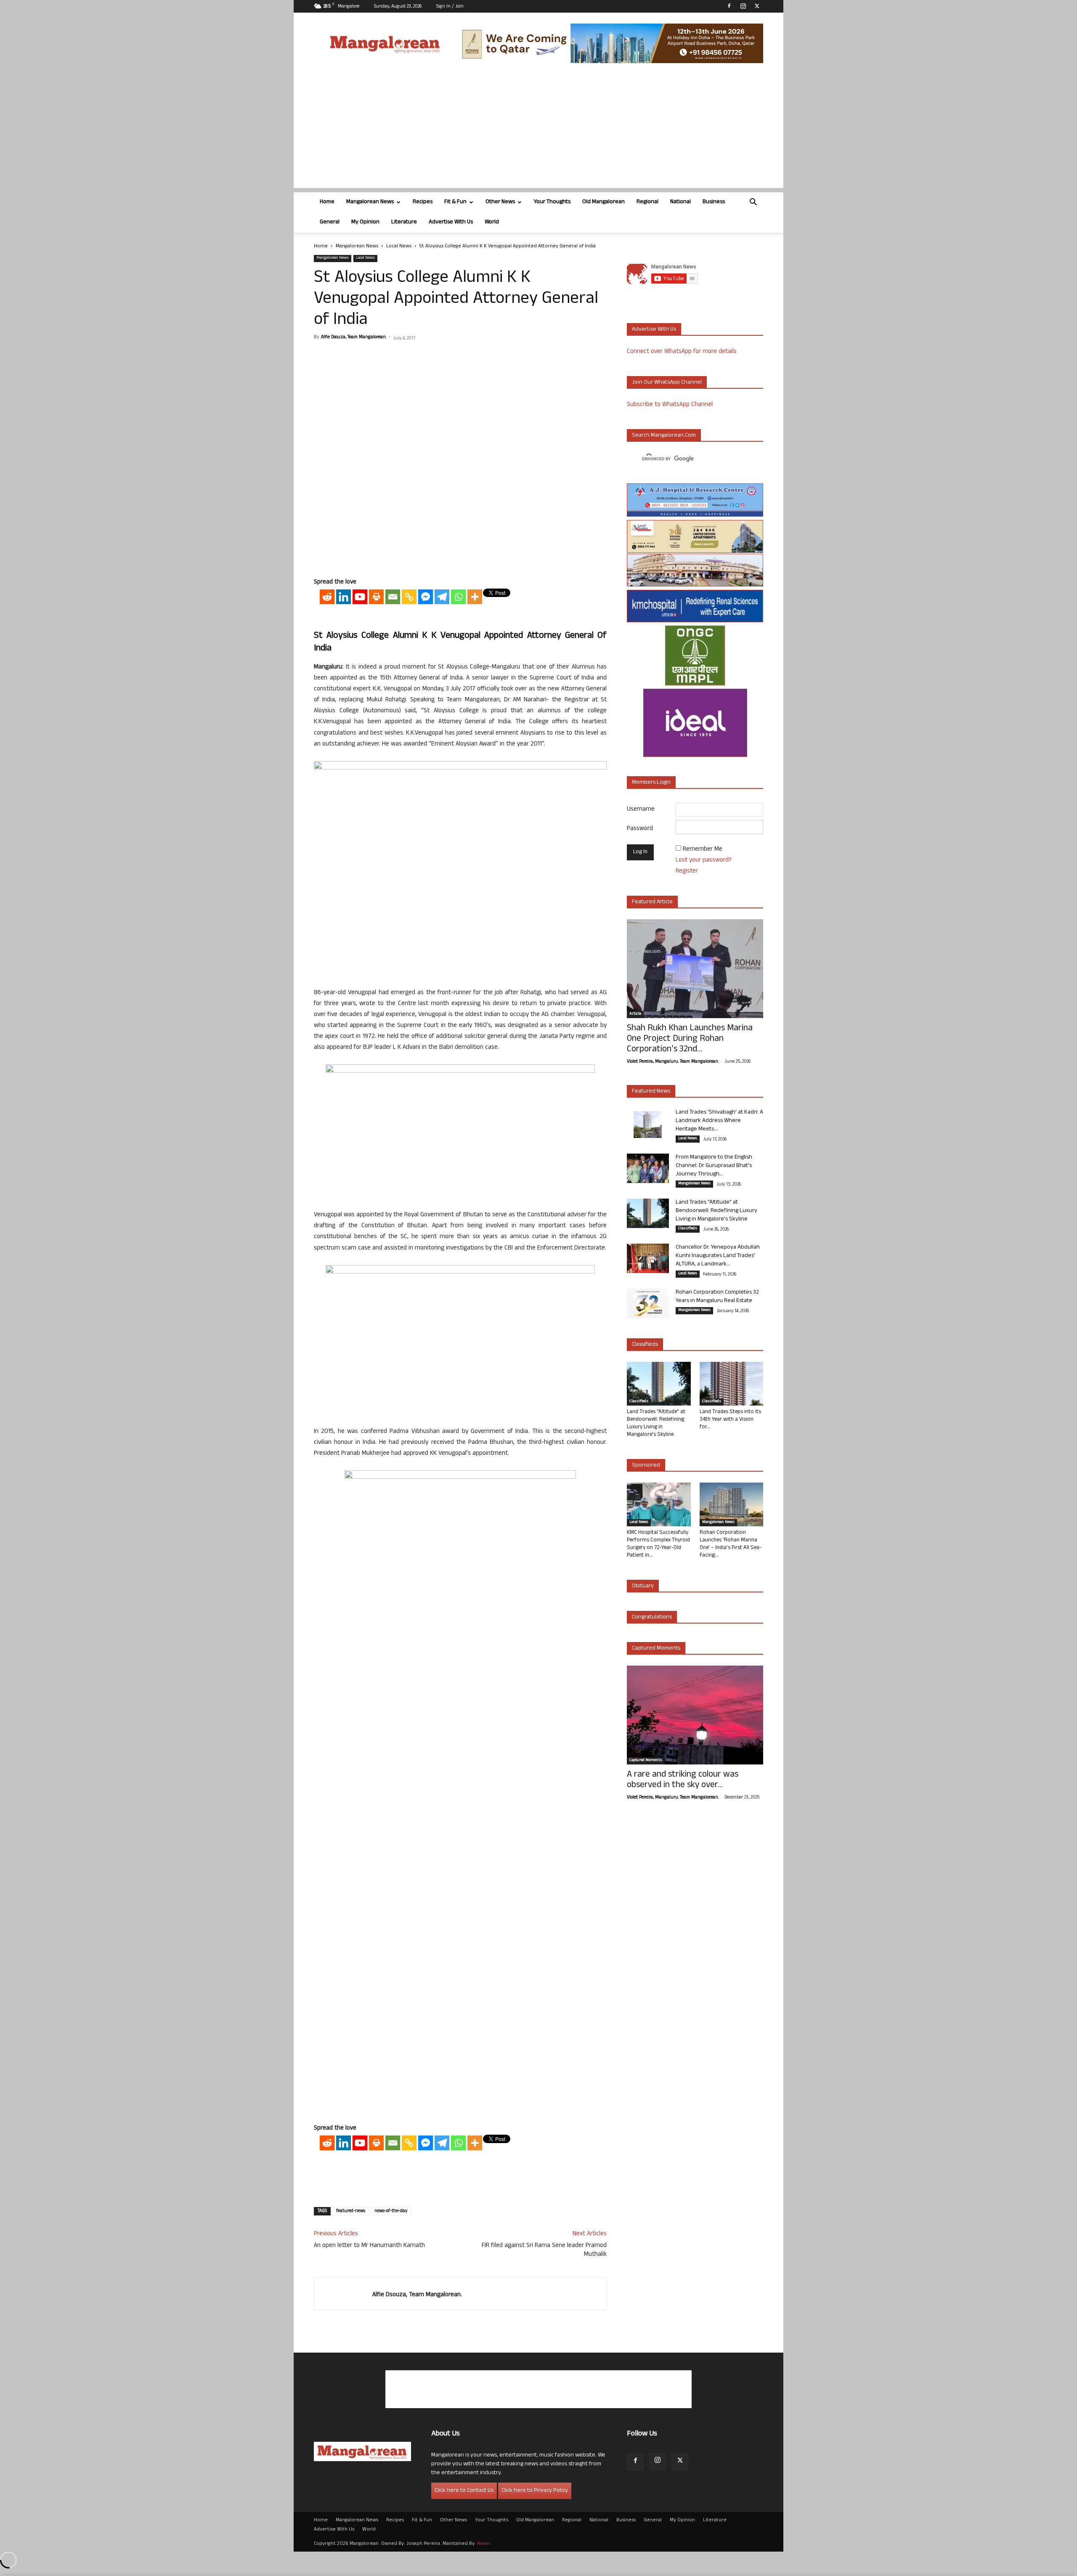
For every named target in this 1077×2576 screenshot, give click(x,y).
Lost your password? (704, 861)
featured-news (351, 2211)
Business (714, 202)
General (330, 222)
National (680, 202)
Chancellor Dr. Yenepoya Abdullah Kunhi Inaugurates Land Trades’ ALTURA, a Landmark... (718, 1256)
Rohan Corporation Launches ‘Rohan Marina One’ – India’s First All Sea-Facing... (731, 1544)
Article (635, 1014)
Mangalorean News (370, 202)
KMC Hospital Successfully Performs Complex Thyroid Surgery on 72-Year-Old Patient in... (658, 1544)
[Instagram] (743, 6)
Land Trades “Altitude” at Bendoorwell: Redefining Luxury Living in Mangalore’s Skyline (716, 1211)
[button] (753, 203)
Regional (647, 202)
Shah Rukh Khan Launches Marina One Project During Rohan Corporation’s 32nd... (690, 1039)
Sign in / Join (450, 7)
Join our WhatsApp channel (667, 383)
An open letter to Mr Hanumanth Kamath (369, 2246)
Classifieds (688, 1229)
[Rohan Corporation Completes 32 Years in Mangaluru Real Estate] (648, 1303)
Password (640, 829)
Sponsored (646, 1466)
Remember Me (703, 850)
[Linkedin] (344, 597)
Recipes (423, 202)
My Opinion (365, 222)
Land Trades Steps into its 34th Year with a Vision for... (730, 1420)
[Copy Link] (409, 597)
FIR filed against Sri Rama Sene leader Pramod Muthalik (544, 2250)
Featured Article (652, 902)
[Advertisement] (538, 129)
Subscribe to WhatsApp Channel (670, 405)
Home (327, 202)
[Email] (393, 597)
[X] (757, 6)
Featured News (651, 1092)
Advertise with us (654, 330)
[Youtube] (360, 597)
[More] (475, 597)
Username (641, 810)
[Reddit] (327, 597)
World (492, 222)
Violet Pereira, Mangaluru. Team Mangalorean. (673, 1062)
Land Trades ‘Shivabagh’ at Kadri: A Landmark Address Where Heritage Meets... (719, 1121)
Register (687, 871)
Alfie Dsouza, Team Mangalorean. (354, 337)
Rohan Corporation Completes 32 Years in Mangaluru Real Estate (717, 1297)
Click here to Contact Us (464, 2491)
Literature (404, 222)
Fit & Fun (455, 202)
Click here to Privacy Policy (535, 2491)
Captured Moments (656, 1649)
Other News (500, 202)
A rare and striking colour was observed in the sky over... (683, 1780)
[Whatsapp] (458, 597)
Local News (399, 247)
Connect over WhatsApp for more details (682, 352)
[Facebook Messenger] (426, 597)
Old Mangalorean (603, 202)
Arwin (484, 2544)
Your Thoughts (552, 202)
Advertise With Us (451, 222)
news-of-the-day (391, 2211)
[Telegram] (442, 597)
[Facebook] (729, 6)
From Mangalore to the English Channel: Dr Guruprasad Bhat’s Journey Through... (714, 1166)
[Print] (376, 597)
